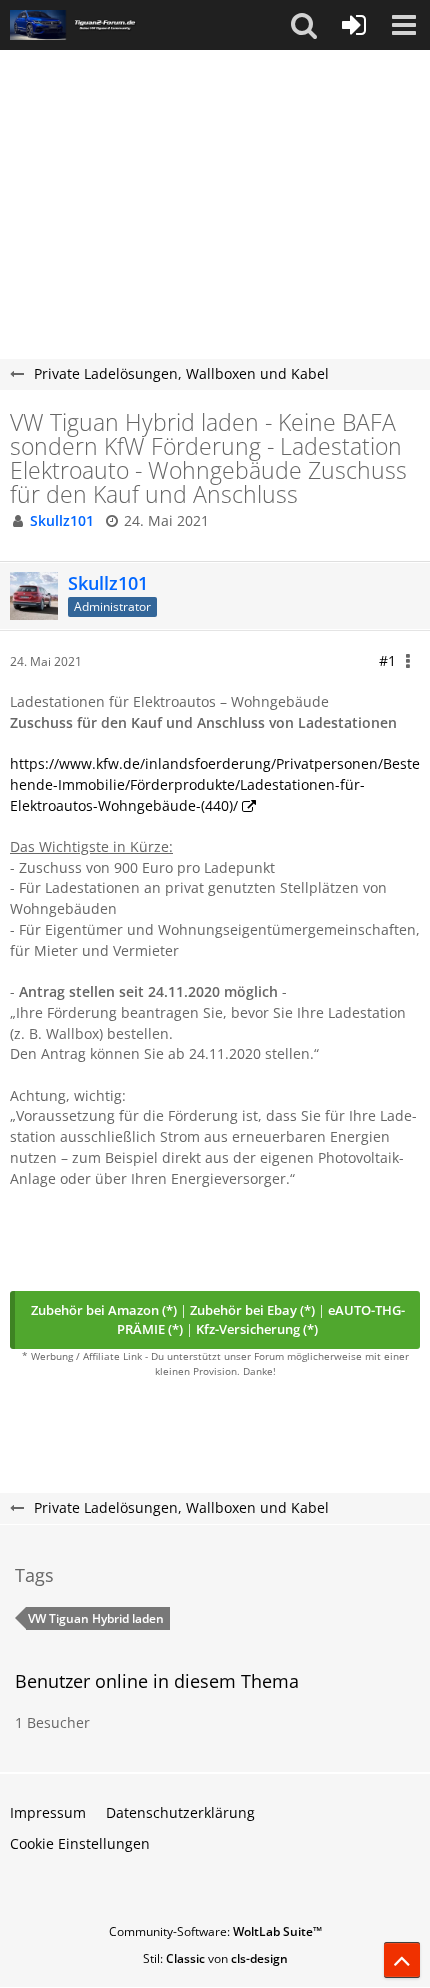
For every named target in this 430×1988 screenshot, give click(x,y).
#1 (387, 660)
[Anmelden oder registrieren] (354, 25)
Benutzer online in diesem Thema (157, 1681)
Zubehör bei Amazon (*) (104, 1310)
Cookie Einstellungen (80, 1843)
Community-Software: (215, 1931)
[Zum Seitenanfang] (402, 1960)
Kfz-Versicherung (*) (257, 1329)
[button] (304, 25)
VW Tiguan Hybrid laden (96, 1618)
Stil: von (215, 1958)
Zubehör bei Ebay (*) (252, 1310)
